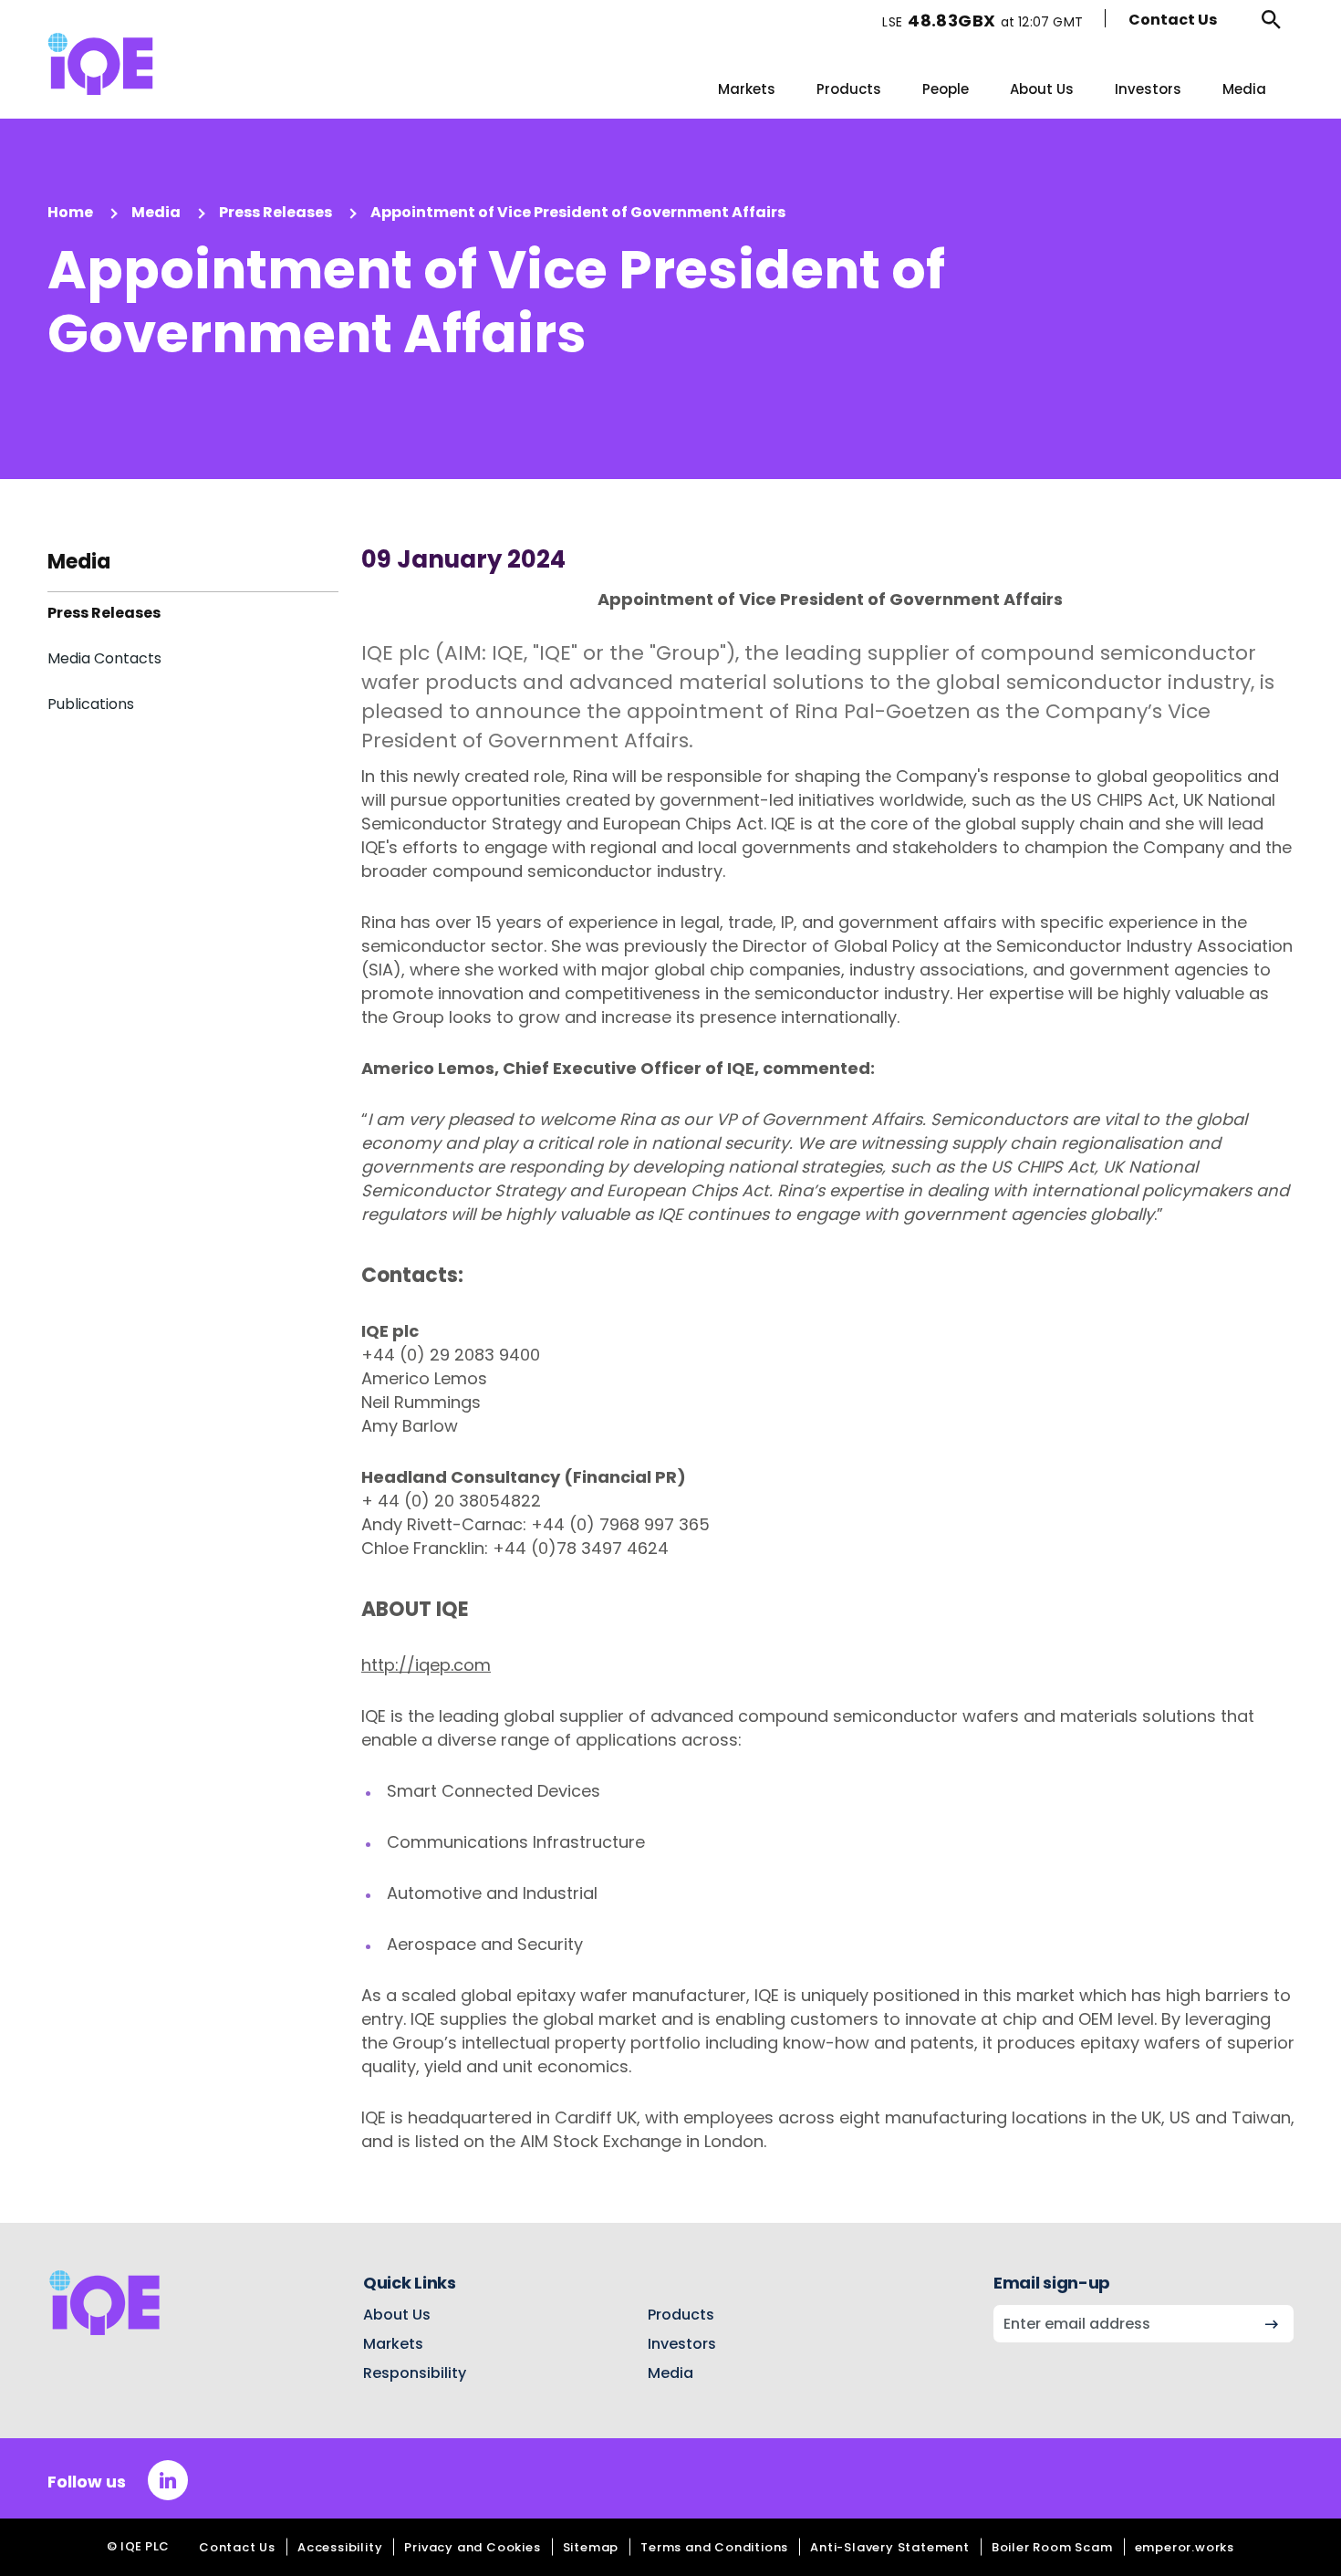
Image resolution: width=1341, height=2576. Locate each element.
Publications (91, 704)
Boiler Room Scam (1052, 2547)
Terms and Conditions (714, 2547)
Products (849, 89)
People (946, 89)
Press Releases (275, 212)
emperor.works (1185, 2547)
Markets (747, 89)
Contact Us (1173, 20)
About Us (1042, 89)
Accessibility (340, 2547)
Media (1244, 89)
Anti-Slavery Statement (890, 2547)
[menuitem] (747, 89)
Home (70, 212)
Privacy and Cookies (472, 2547)
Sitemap (591, 2547)
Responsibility (415, 2373)
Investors (1148, 89)
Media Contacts (104, 658)
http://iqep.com (426, 1665)
